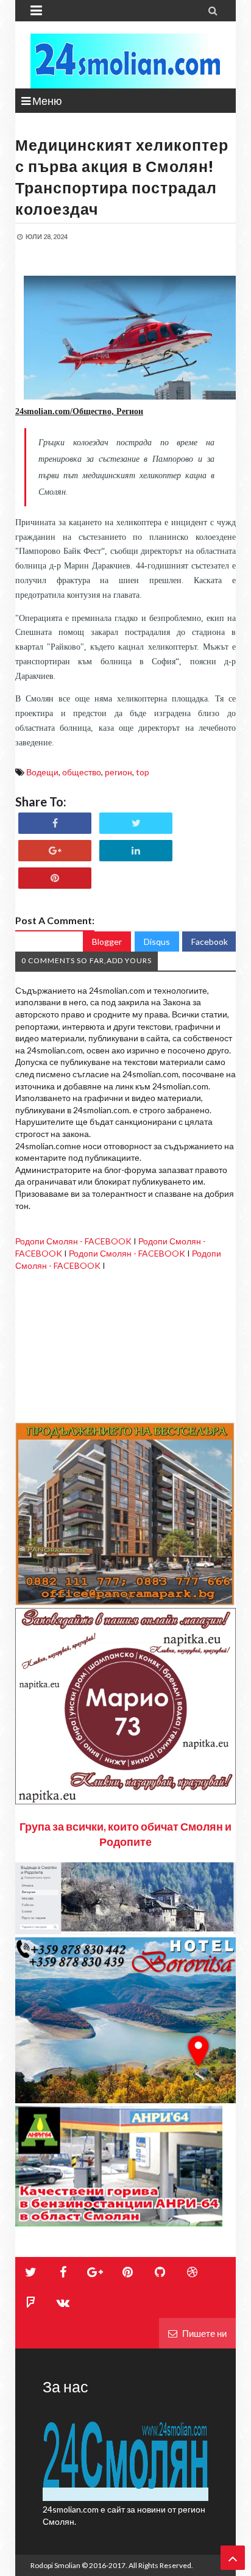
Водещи (42, 772)
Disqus (157, 942)
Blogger (107, 942)
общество (82, 772)
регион (118, 772)
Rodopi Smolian (55, 2565)
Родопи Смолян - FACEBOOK (73, 1241)
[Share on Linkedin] (136, 851)
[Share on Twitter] (136, 823)
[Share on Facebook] (55, 823)
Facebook (210, 942)
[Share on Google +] (55, 851)
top (143, 772)
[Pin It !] (55, 878)
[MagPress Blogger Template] (125, 61)
